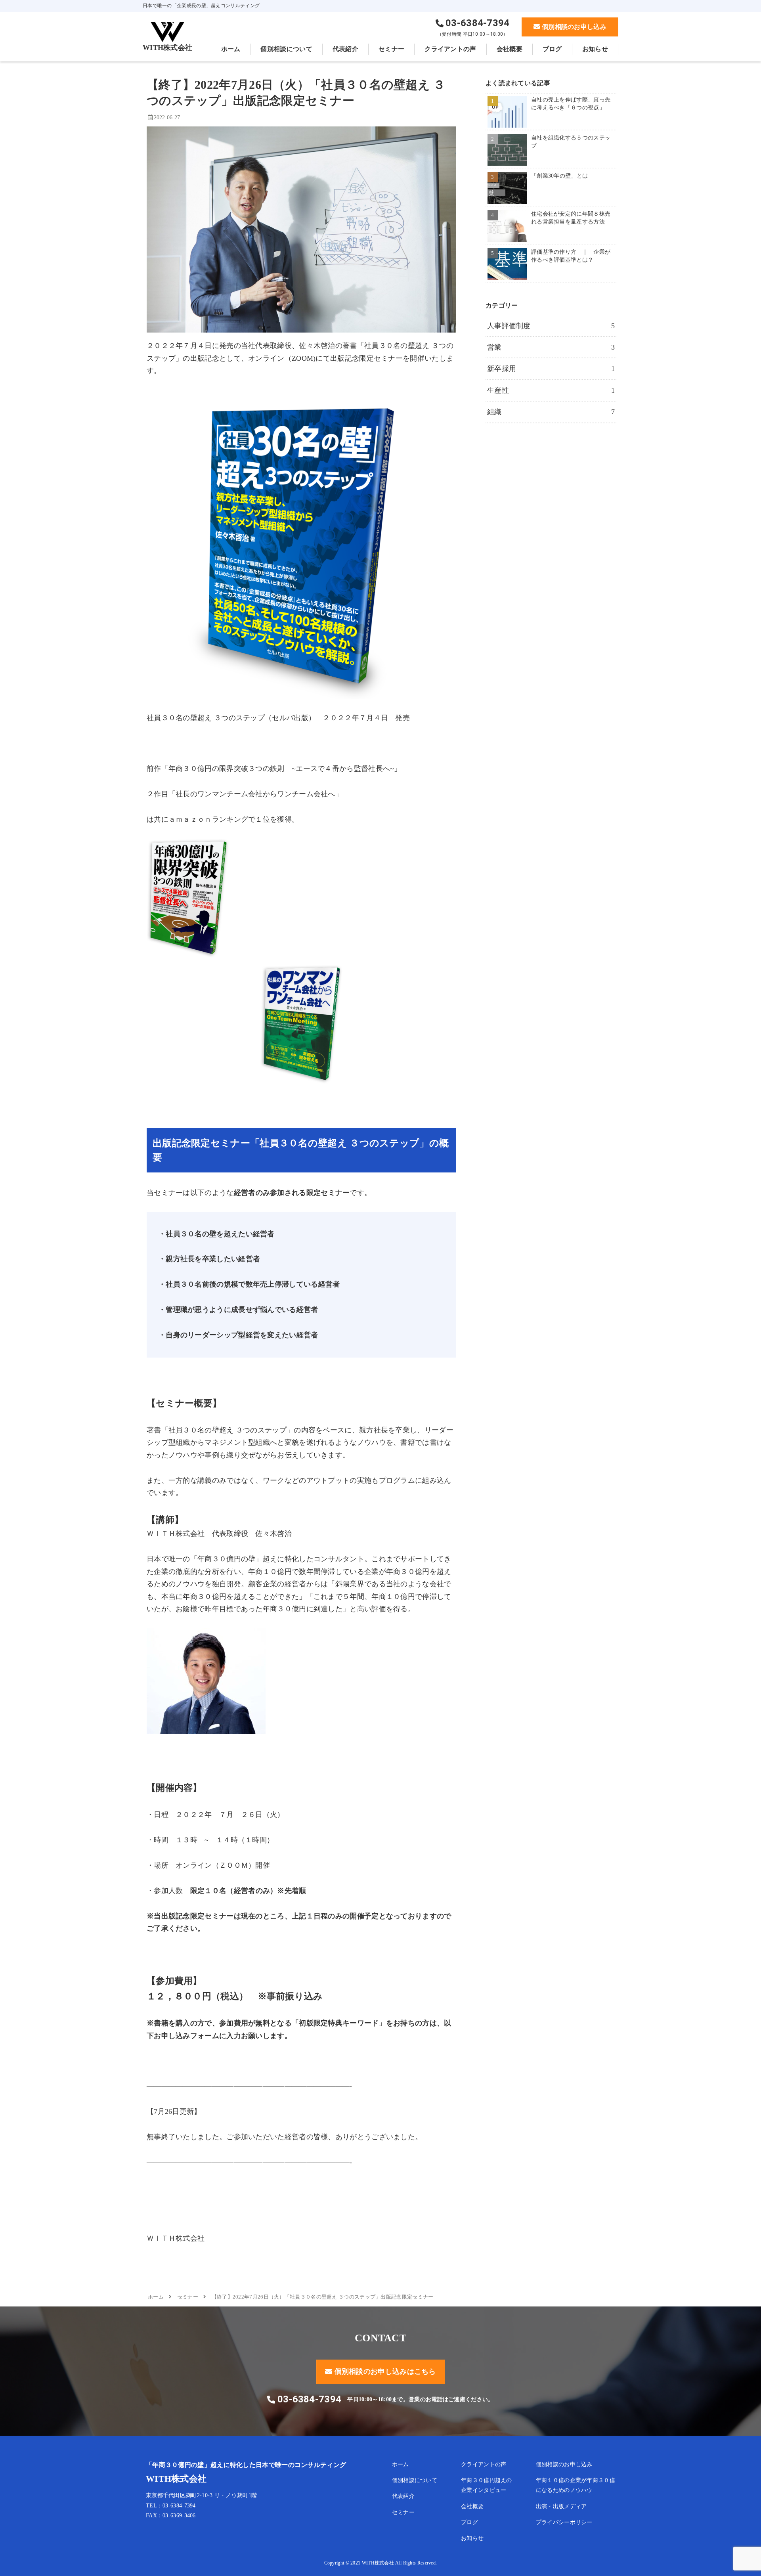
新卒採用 (551, 369)
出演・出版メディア (561, 2506)
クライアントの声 (484, 2464)
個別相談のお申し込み (564, 2464)
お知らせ (472, 2538)
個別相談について (415, 2480)
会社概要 (472, 2506)
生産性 (551, 390)
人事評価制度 (551, 326)
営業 (551, 347)
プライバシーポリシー (564, 2522)
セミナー (403, 2512)
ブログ (469, 2522)
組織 (551, 412)
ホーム (401, 2464)
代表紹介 (403, 2496)
